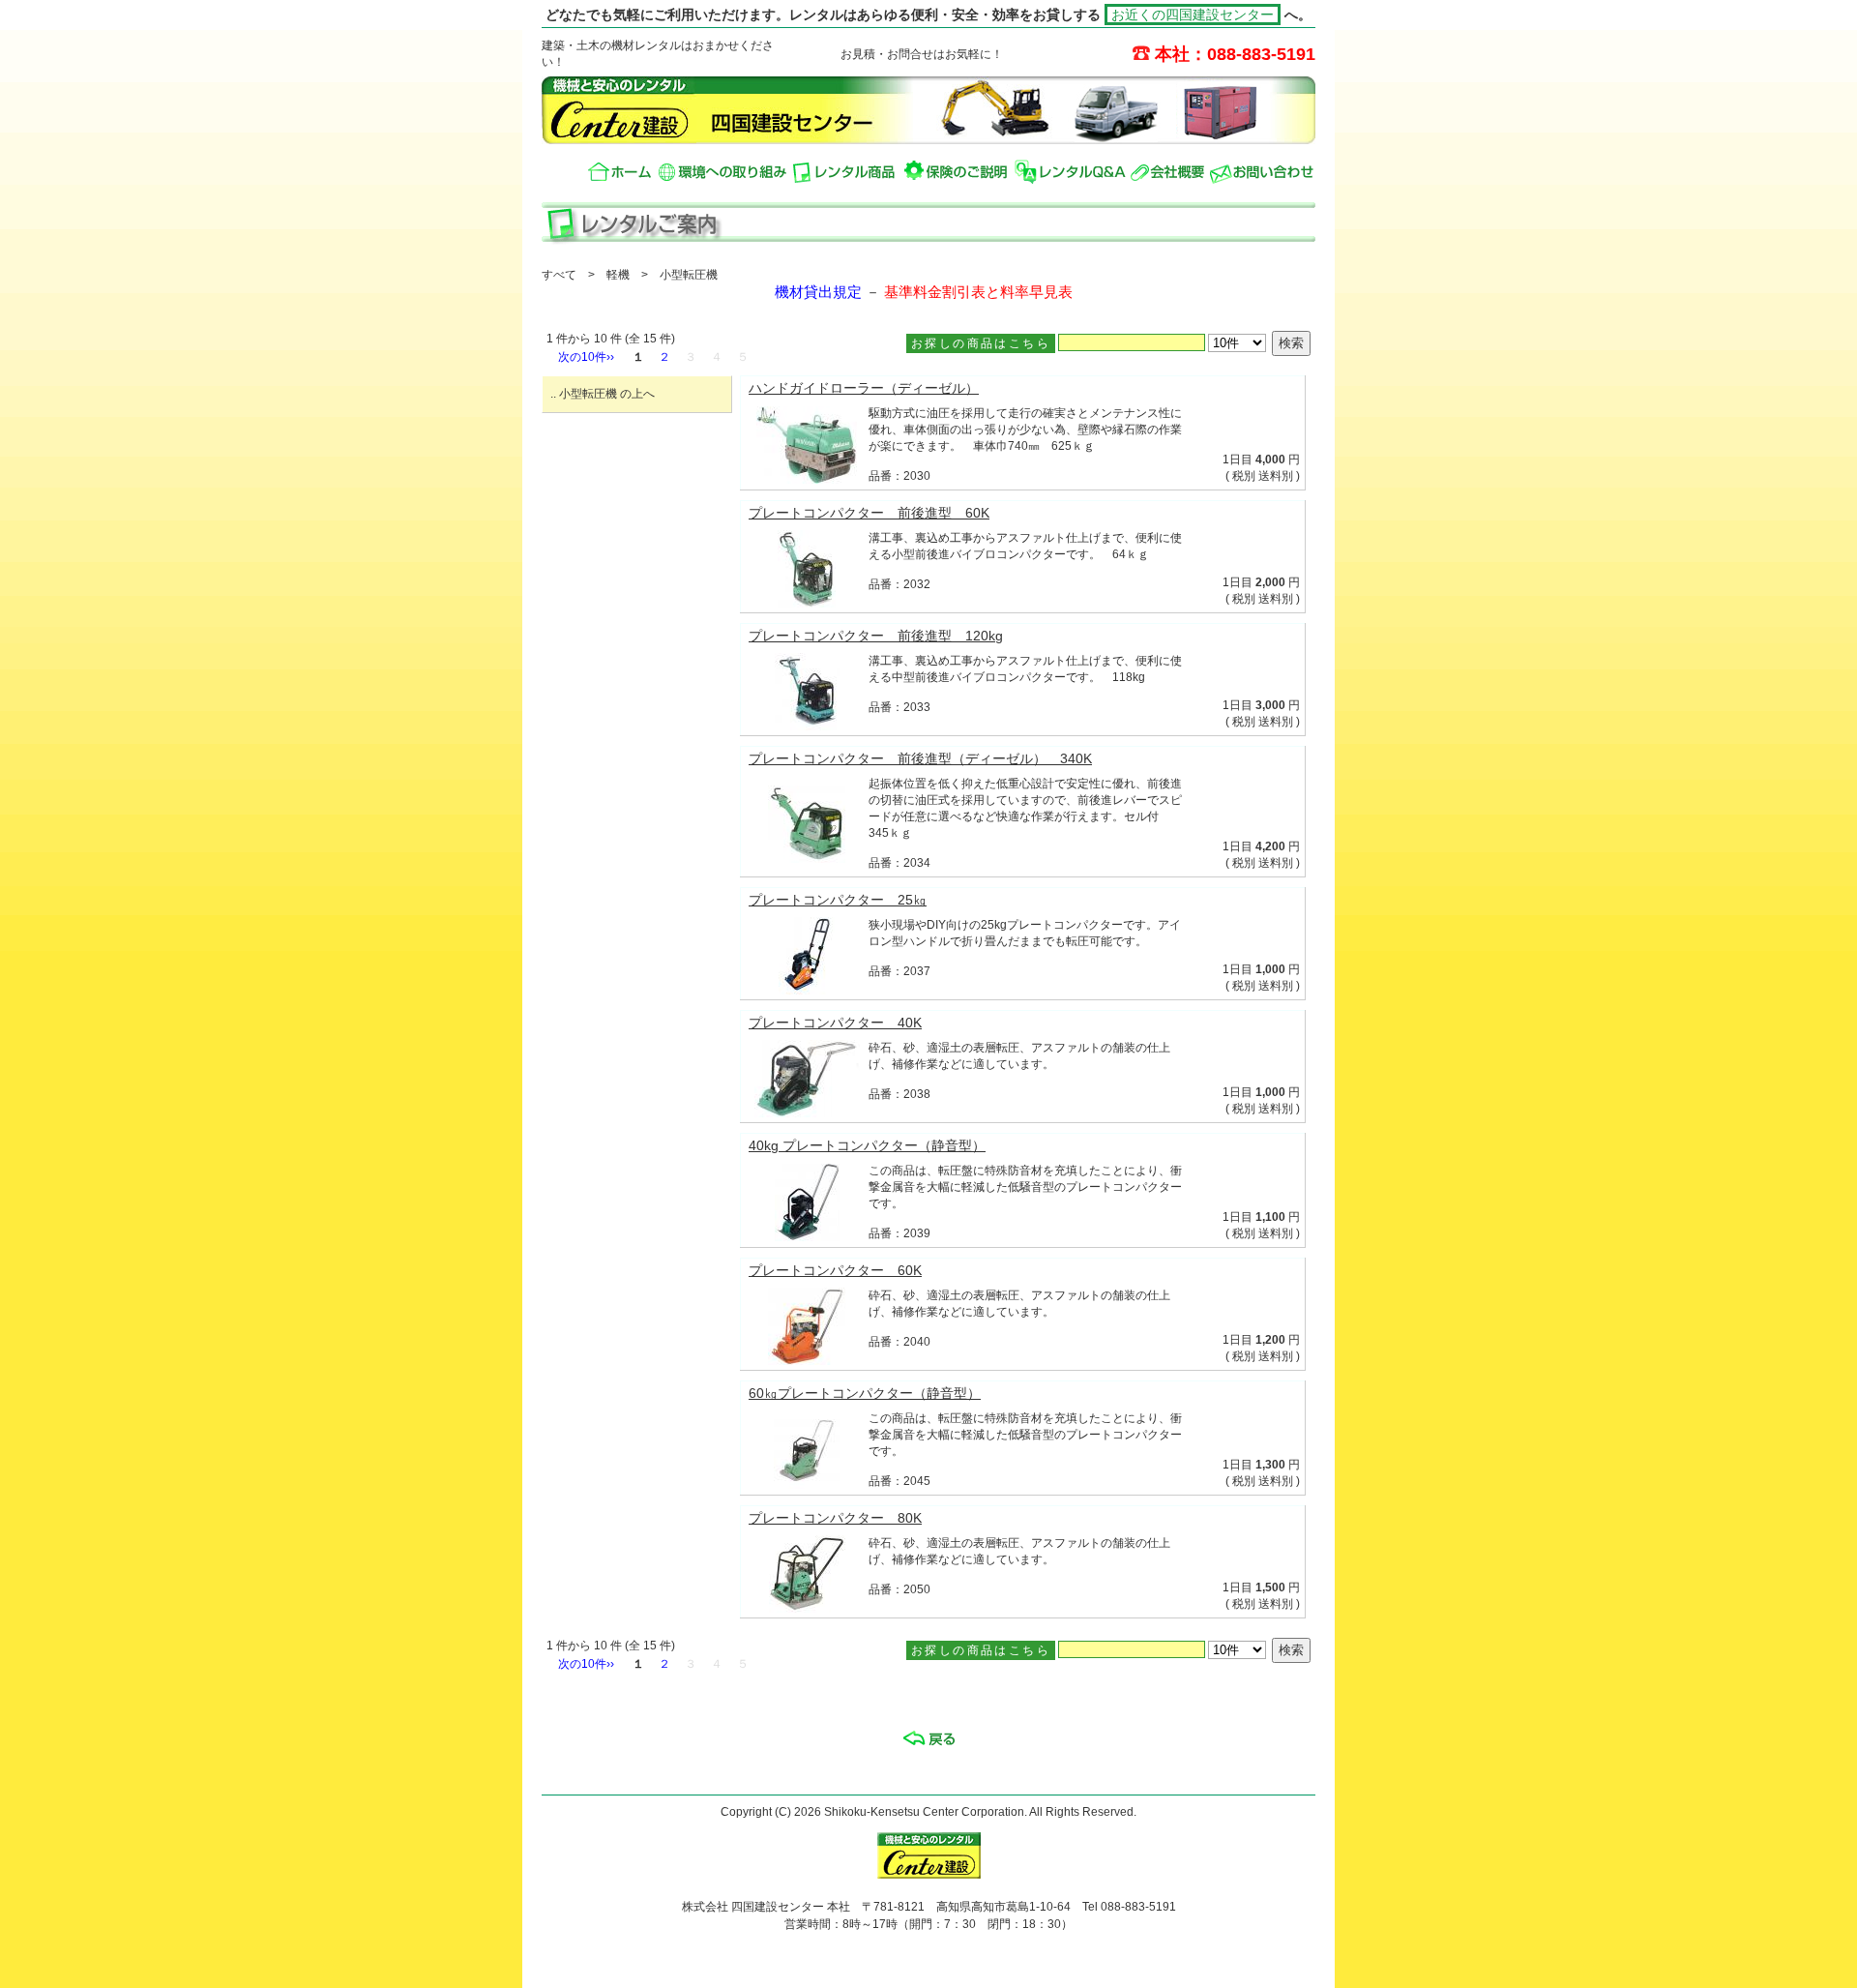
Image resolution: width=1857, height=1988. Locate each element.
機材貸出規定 (818, 292)
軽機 (618, 275)
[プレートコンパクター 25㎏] (807, 990)
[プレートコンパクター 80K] (807, 1608)
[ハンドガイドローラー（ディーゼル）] (807, 479)
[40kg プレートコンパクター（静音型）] (807, 1236)
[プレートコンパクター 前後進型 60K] (807, 603)
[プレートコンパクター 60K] (807, 1360)
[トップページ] (620, 172)
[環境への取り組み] (722, 172)
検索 (1291, 343)
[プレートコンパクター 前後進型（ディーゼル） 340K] (807, 858)
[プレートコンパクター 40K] (807, 1113)
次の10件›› (586, 357)
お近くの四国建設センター (1193, 15)
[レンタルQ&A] (1070, 172)
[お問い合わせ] (1262, 172)
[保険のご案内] (957, 172)
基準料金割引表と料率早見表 (978, 292)
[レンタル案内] (846, 172)
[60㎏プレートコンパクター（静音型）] (807, 1484)
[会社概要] (1168, 172)
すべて (559, 275)
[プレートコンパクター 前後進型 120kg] (807, 726)
